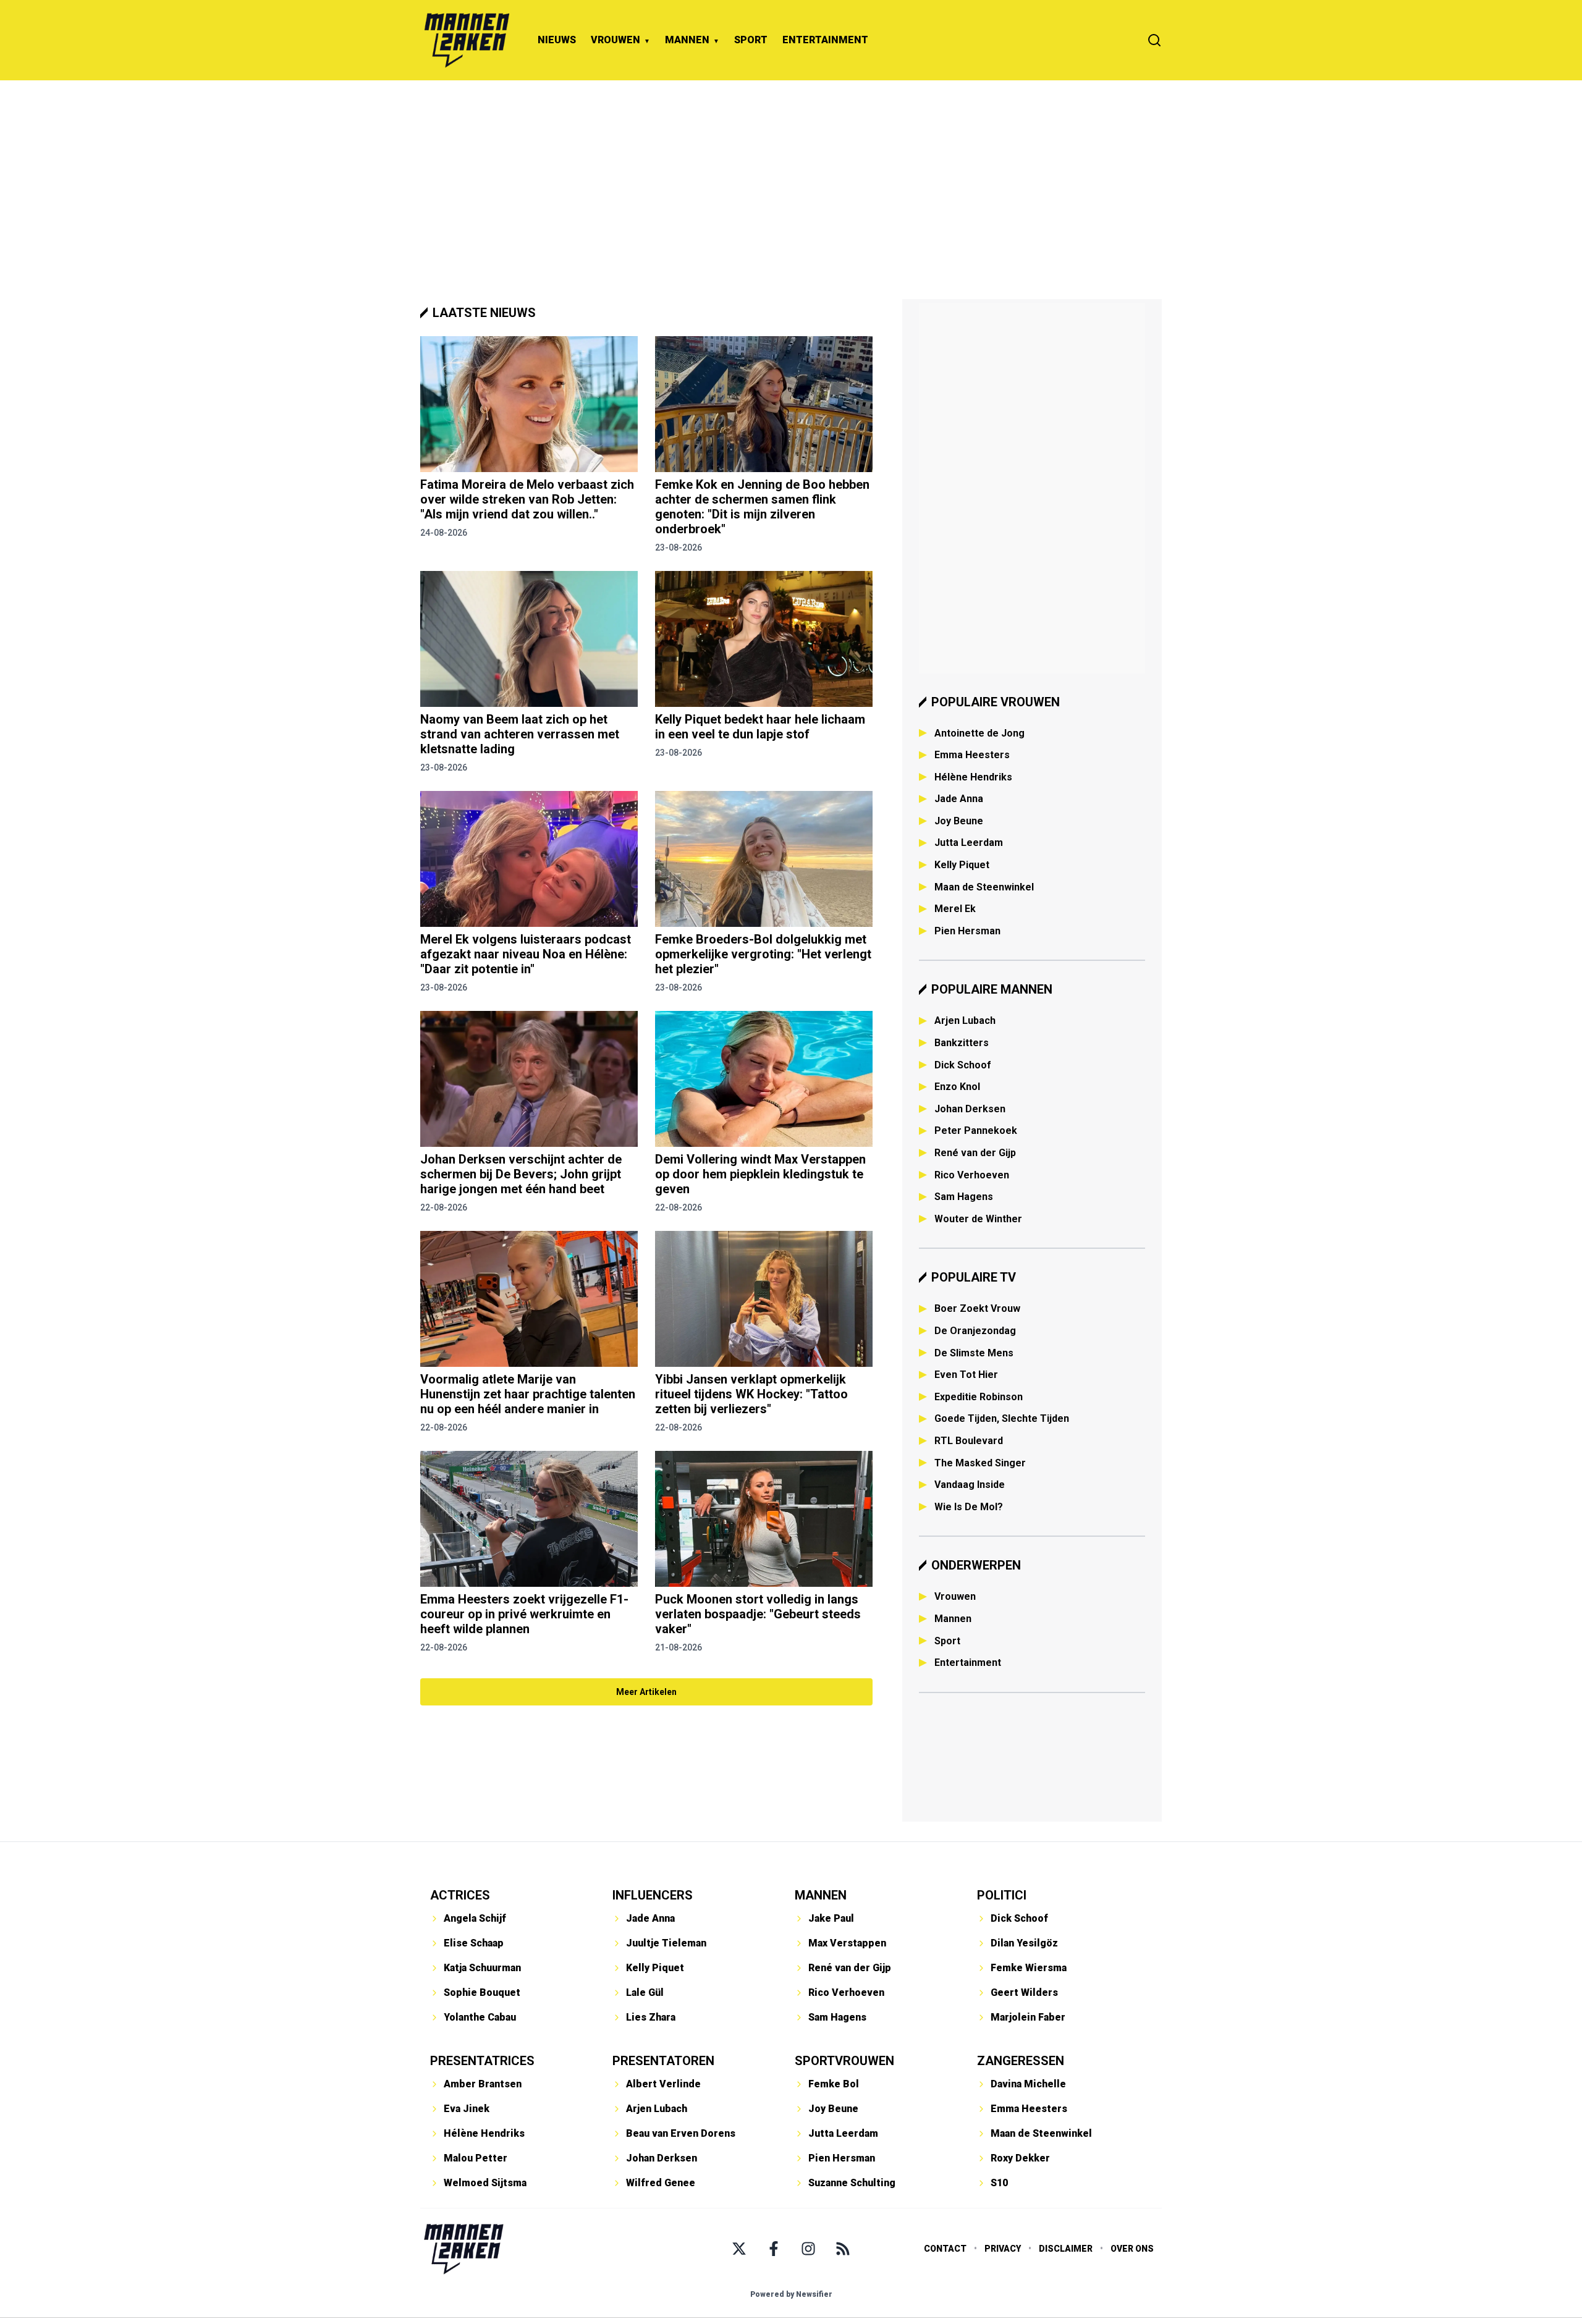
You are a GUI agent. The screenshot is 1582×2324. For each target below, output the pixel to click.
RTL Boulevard (969, 1441)
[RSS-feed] (843, 2249)
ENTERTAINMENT (825, 40)
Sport (947, 1641)
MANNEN (687, 40)
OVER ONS (1132, 2249)
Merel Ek (955, 909)
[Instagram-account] (808, 2249)
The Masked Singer (980, 1463)
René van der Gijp (975, 1153)
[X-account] (739, 2249)
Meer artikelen (646, 1692)
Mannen (953, 1619)
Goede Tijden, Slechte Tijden (1002, 1418)
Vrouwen (955, 1596)
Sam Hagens (964, 1197)
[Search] (1154, 40)
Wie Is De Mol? (969, 1507)
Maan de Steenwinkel (984, 887)
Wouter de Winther (978, 1219)
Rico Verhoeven (972, 1175)
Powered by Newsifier (791, 2294)
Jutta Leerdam (969, 843)
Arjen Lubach (965, 1020)
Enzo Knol (957, 1087)
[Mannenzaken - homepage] (467, 40)
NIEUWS (557, 40)
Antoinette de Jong (979, 733)
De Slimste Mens (974, 1353)
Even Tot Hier (966, 1375)
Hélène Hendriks (973, 777)
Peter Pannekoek (976, 1130)
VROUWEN (615, 40)
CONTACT (945, 2249)
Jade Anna (959, 799)
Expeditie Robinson (979, 1397)
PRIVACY (1003, 2249)
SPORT (751, 40)
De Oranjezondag (975, 1331)
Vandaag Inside (970, 1485)
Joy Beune (959, 821)
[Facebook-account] (774, 2249)
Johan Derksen (970, 1109)
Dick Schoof (963, 1065)
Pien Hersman (967, 931)
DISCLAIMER (1066, 2249)
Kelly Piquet (962, 865)
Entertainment (968, 1663)
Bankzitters (962, 1043)
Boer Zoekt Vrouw (977, 1308)
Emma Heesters (972, 755)
